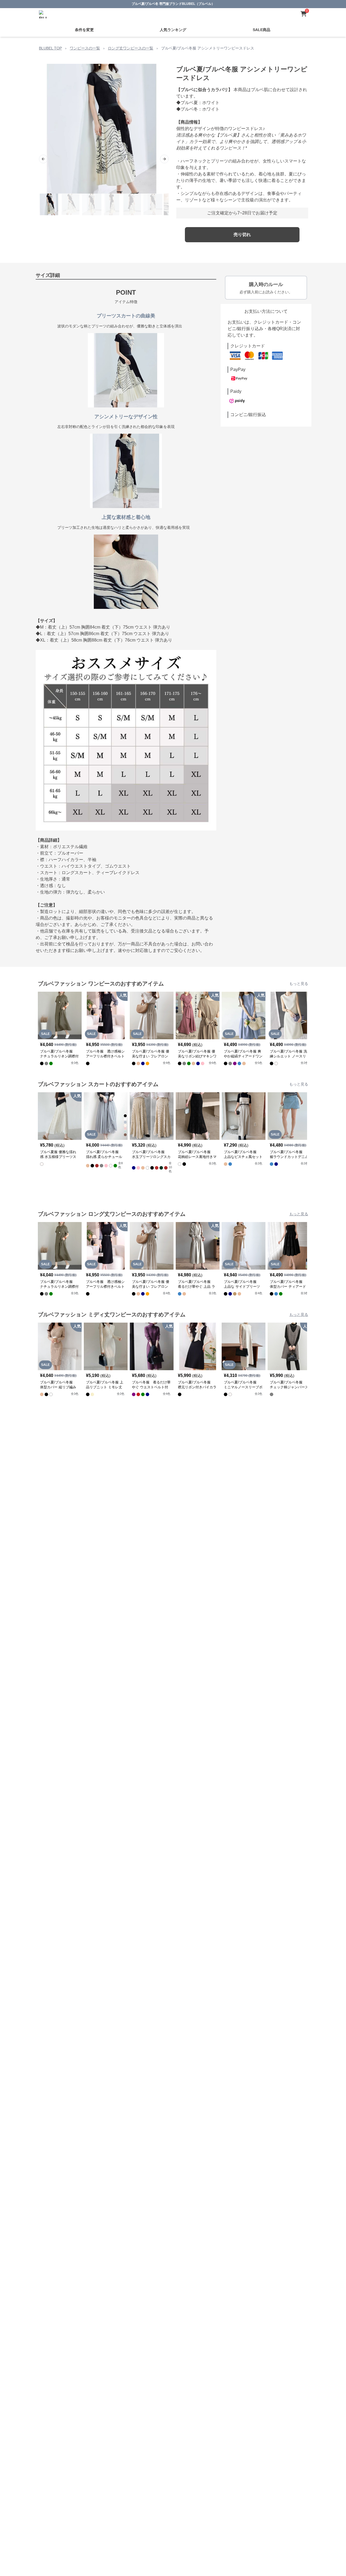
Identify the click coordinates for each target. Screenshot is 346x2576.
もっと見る (299, 984)
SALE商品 (262, 30)
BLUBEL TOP (50, 48)
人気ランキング (173, 30)
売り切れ (242, 235)
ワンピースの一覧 (85, 48)
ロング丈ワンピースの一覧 (131, 48)
